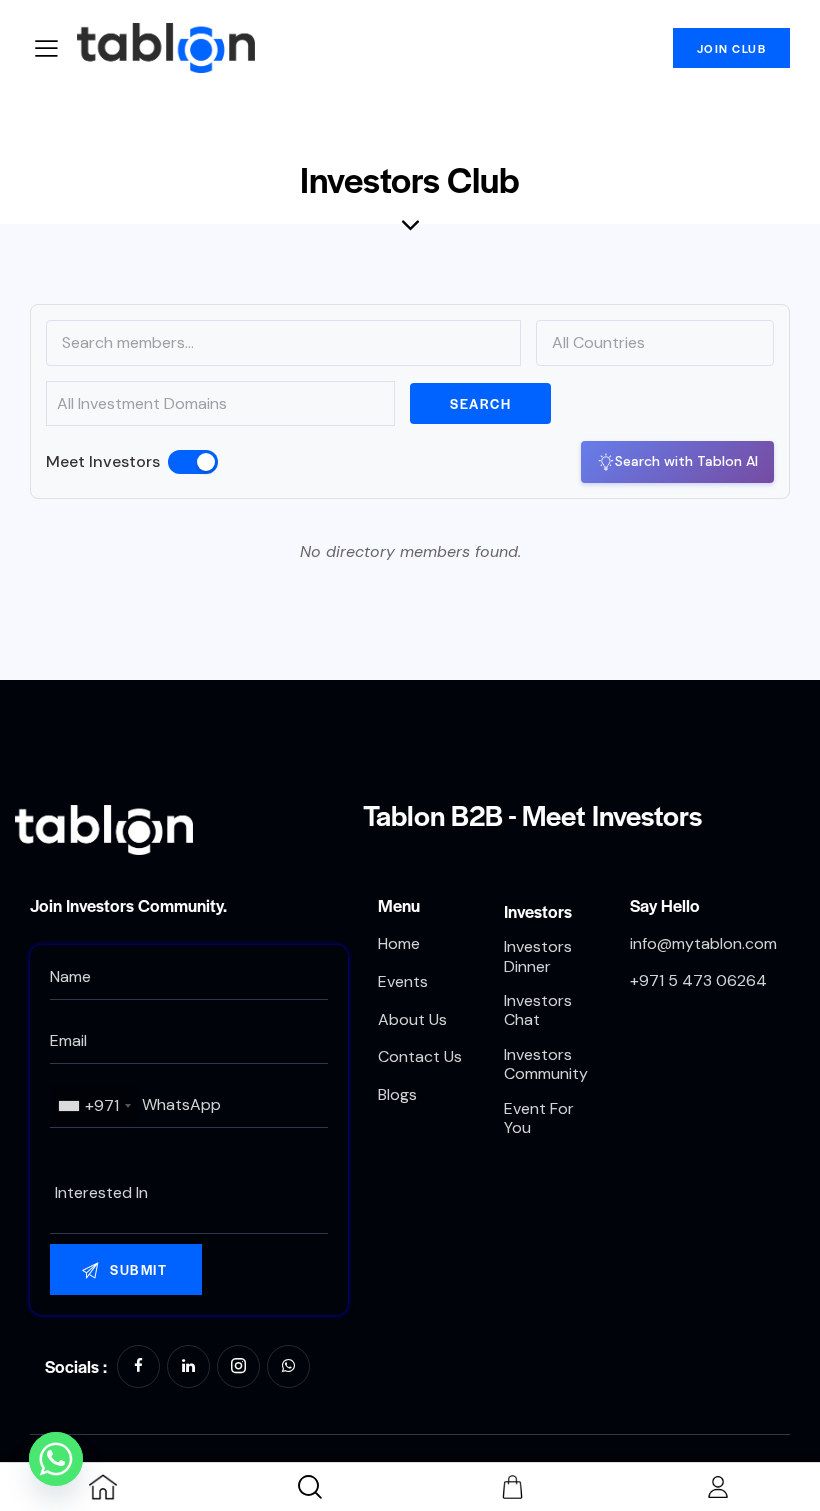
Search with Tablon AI (686, 461)
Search (480, 403)
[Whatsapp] (56, 1459)
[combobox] (94, 1106)
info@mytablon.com (703, 943)
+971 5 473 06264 (698, 980)
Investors (538, 911)
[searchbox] (189, 1193)
